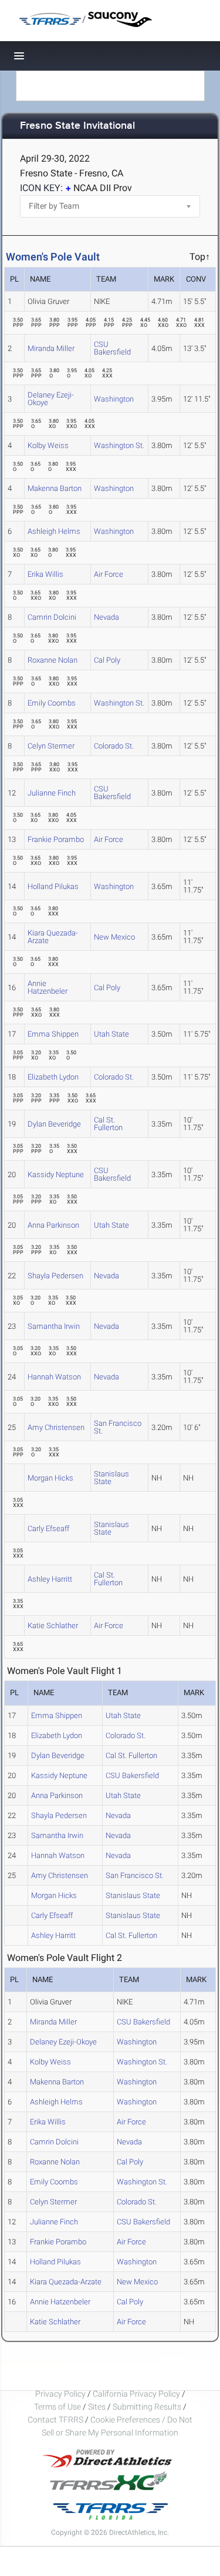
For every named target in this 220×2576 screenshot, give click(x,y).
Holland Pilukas (53, 886)
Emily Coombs (52, 703)
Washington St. (119, 445)
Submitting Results (147, 2407)
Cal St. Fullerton (108, 1124)
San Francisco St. (118, 1427)
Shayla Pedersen (55, 1276)
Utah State (111, 1034)
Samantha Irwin (54, 1326)
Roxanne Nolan (53, 660)
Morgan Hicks (50, 1478)
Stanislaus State (111, 1478)
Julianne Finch (52, 793)
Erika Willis (45, 574)
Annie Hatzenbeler (48, 987)
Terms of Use (57, 2407)
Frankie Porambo (56, 839)
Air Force (109, 574)
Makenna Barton (55, 488)
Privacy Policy (60, 2394)
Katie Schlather (53, 1626)
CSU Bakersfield (112, 348)
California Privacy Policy (136, 2394)
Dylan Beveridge (54, 1124)
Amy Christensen (56, 1427)
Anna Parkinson (53, 1225)
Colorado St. (114, 746)
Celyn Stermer (51, 746)
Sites (97, 2407)
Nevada (106, 617)
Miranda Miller (51, 348)
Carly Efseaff (48, 1528)
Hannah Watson (54, 1377)
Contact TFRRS (56, 2420)
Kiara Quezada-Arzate (53, 937)
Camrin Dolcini (52, 617)
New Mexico (114, 937)
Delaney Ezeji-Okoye (51, 399)
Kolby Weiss (48, 445)
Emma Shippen (53, 1034)
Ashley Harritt (50, 1579)
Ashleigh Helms (54, 531)
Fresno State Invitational (77, 126)
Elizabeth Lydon (53, 1077)
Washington (114, 399)
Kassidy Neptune (56, 1175)
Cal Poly (107, 660)
